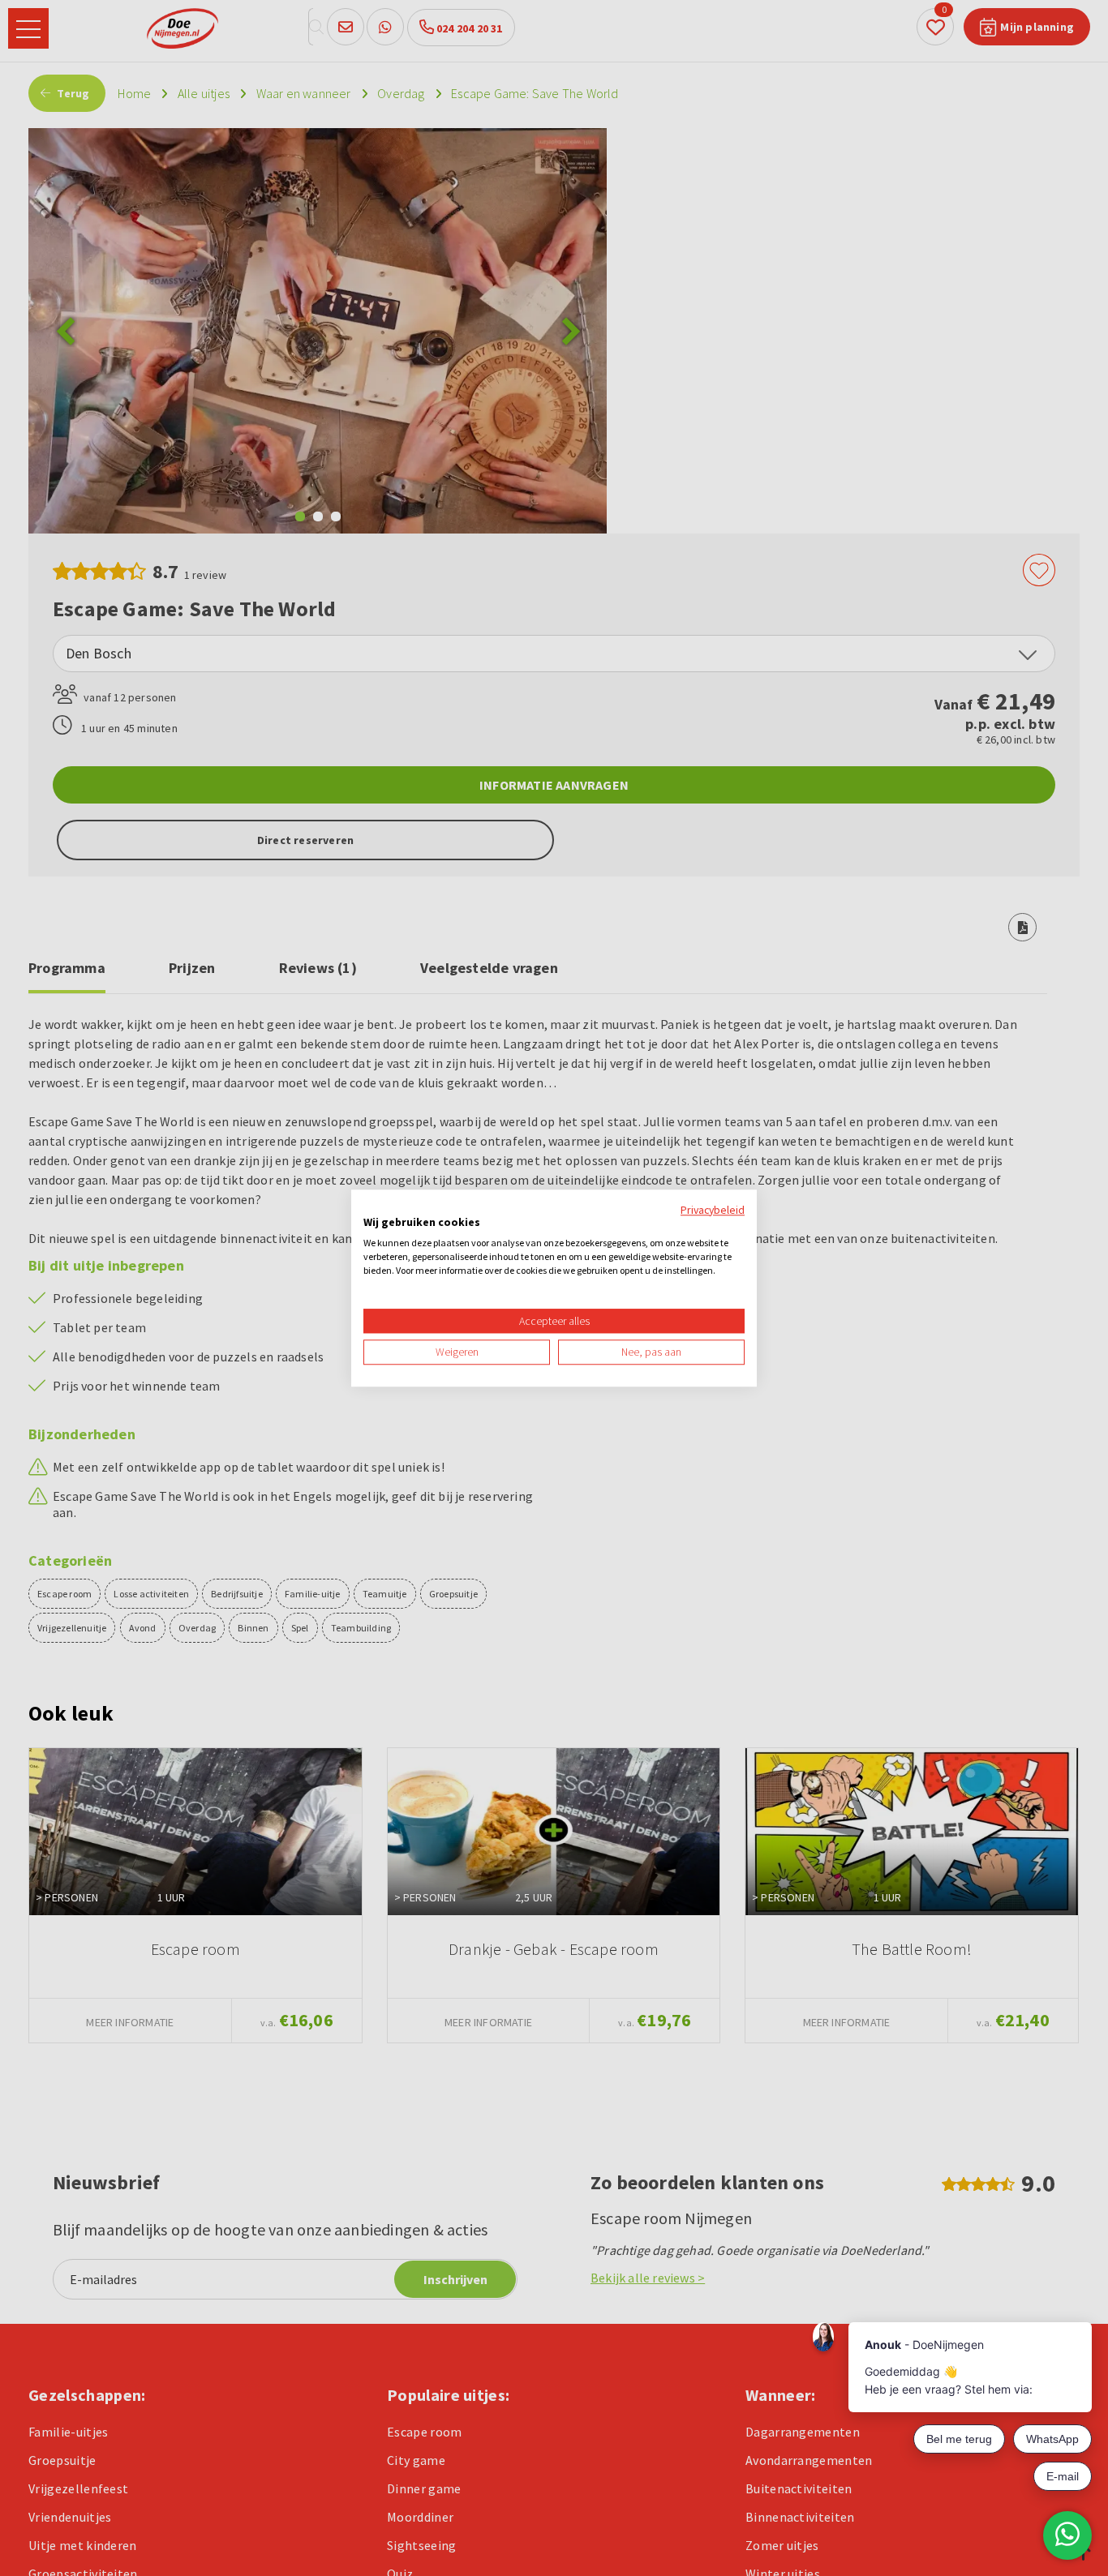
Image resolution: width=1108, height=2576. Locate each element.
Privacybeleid (713, 1210)
